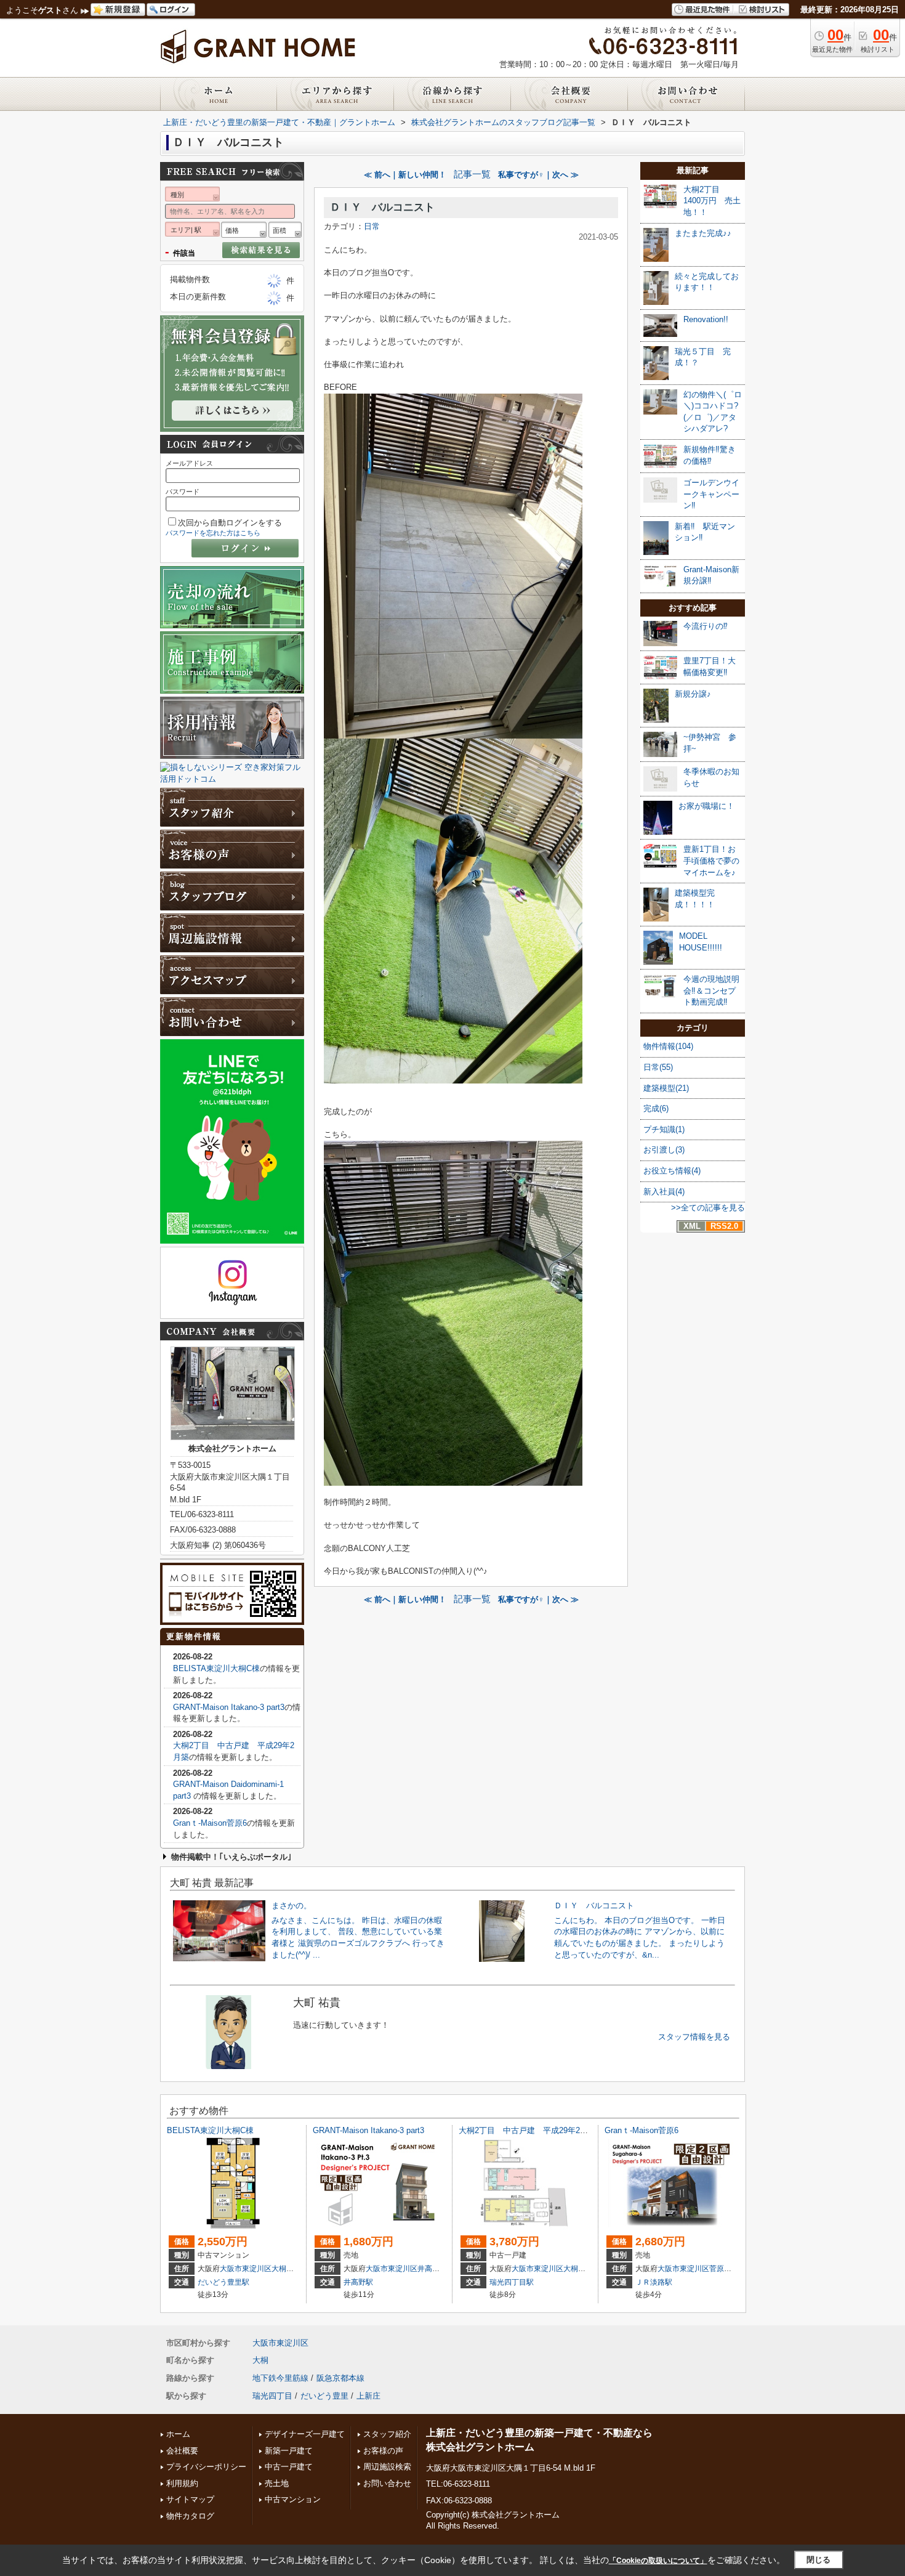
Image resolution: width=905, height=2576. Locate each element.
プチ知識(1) (664, 1129)
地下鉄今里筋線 (280, 2378)
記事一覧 (472, 174)
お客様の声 (383, 2451)
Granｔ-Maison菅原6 (210, 1823)
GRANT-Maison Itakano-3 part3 (229, 1707)
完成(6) (656, 1108)
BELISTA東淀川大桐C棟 (216, 1668)
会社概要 (182, 2451)
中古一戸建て (289, 2467)
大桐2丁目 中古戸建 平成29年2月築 (527, 2130)
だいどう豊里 (324, 2396)
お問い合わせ (387, 2483)
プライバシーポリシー (206, 2467)
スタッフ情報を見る (694, 2037)
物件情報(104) (668, 1046)
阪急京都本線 (340, 2378)
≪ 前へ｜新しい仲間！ (405, 175)
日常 (372, 226)
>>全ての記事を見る (708, 1208)
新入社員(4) (664, 1192)
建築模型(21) (666, 1088)
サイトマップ (190, 2499)
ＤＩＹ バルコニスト (382, 207)
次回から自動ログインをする (230, 523)
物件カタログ (190, 2516)
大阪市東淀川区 (246, 2269)
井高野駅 (358, 2282)
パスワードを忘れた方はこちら (213, 533)
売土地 (277, 2483)
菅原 (717, 2269)
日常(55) (658, 1067)
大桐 (279, 2269)
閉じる (819, 2560)
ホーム (178, 2434)
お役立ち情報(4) (672, 1171)
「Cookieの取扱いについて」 (658, 2561)
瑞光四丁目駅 (512, 2282)
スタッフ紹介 (387, 2434)
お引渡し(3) (664, 1150)
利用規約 (182, 2483)
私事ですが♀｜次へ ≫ (538, 175)
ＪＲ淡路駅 (654, 2282)
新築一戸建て (289, 2451)
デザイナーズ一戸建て (305, 2434)
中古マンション (293, 2499)
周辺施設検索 (387, 2467)
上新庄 (368, 2396)
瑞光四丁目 (272, 2396)
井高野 (428, 2269)
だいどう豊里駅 (223, 2282)
